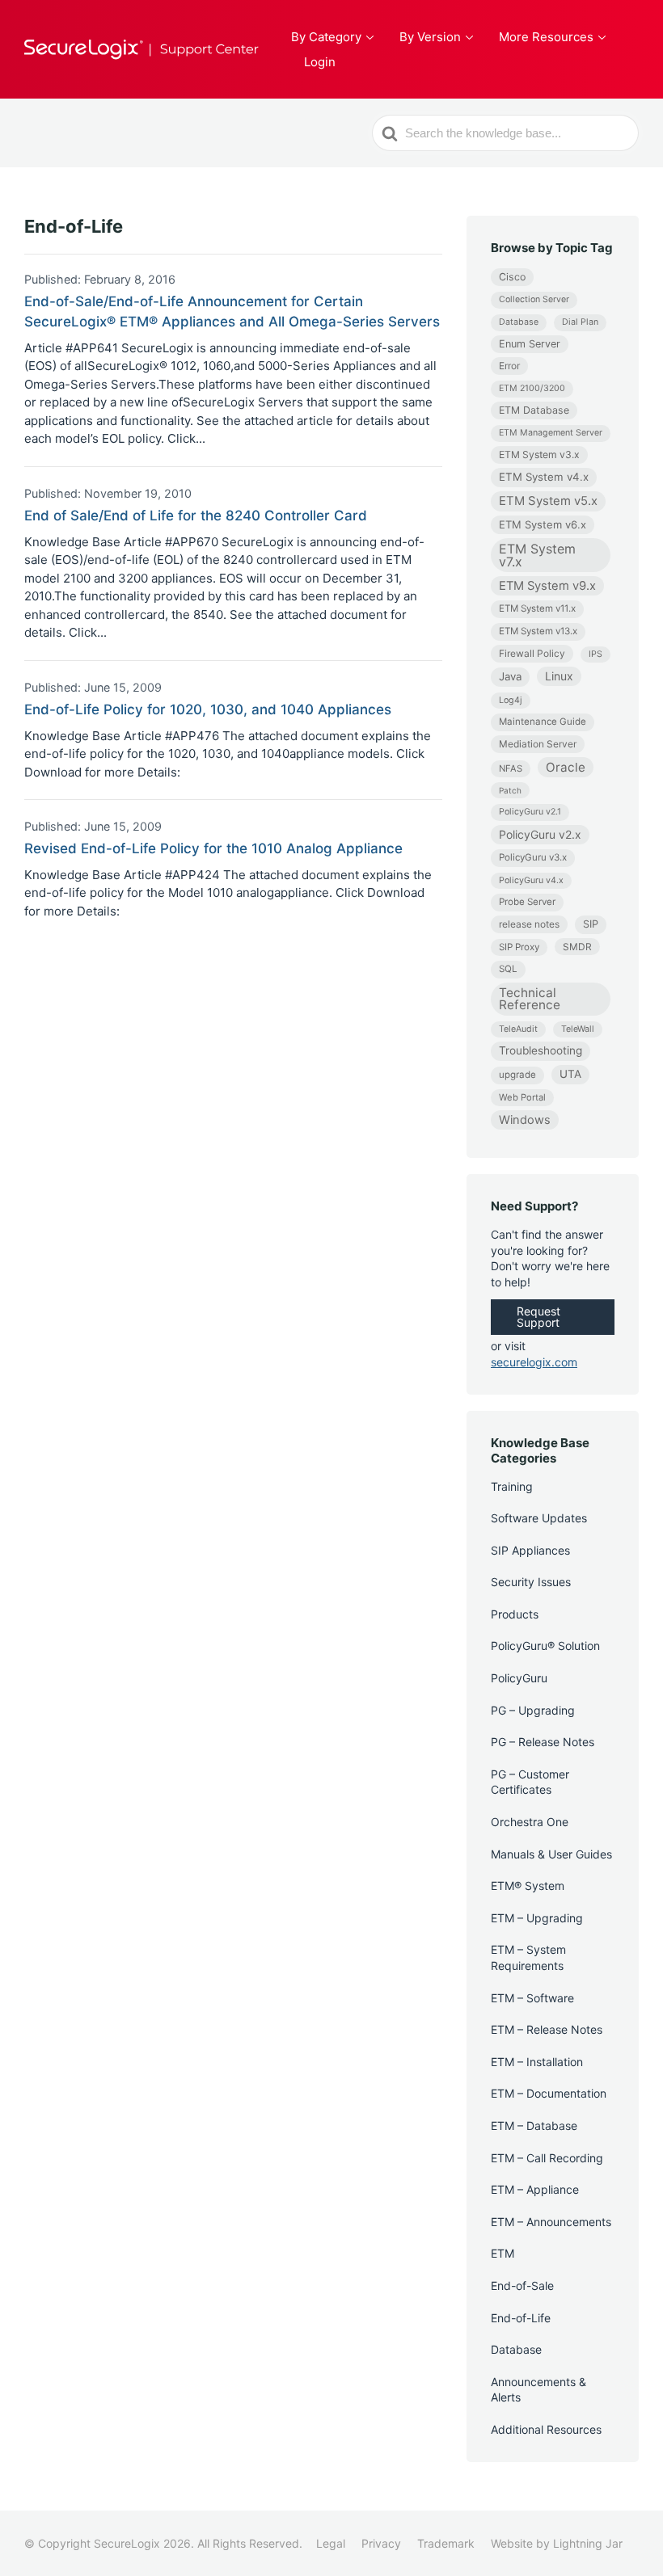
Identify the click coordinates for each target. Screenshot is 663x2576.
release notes (529, 924)
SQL (508, 969)
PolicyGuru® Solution (545, 1646)
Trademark (446, 2543)
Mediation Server (538, 744)
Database (519, 322)
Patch (510, 790)
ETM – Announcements (551, 2222)
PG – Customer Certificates (530, 1782)
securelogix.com (534, 1362)
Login (320, 62)
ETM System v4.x (544, 477)
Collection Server (534, 299)
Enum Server (530, 344)
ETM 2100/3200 (532, 388)
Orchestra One (530, 1822)
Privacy (381, 2543)
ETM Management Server (551, 433)
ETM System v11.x (537, 608)
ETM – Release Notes (547, 2029)
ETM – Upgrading (537, 1918)
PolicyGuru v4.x (531, 880)
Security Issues (531, 1582)
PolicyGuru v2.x (540, 834)
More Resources (546, 37)
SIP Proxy (519, 947)
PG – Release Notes (543, 1742)
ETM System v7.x (537, 555)
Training (512, 1486)
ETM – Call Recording (547, 2158)
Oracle (566, 767)
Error (509, 366)
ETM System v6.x (543, 524)
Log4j (511, 700)
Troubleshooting (541, 1050)
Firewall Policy (532, 653)
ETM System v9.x (547, 586)
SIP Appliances (530, 1550)
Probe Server (527, 902)
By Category (326, 37)
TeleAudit (518, 1029)
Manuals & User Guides (551, 1854)
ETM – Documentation (549, 2093)
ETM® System (528, 1886)
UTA (570, 1074)
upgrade (517, 1075)
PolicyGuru (519, 1678)
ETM (503, 2253)
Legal (331, 2543)
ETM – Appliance (535, 2189)
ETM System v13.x (538, 631)
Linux (559, 676)
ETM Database (534, 410)
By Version (430, 37)
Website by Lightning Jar (557, 2543)
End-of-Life (521, 2318)
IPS (595, 654)
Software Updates (539, 1518)
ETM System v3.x (539, 455)
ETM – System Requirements (528, 1957)
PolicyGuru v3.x (533, 857)
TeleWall (578, 1029)
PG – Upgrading (533, 1710)
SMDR (577, 947)
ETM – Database (534, 2126)
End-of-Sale (522, 2286)
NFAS (511, 768)
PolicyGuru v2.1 (530, 812)
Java (510, 676)
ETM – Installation (537, 2062)
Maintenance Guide (543, 722)
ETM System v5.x (548, 501)
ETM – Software (532, 1998)
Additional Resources (546, 2429)
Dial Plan (580, 322)
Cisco (512, 277)
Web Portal (522, 1097)
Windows (525, 1120)
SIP (591, 924)
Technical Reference (530, 999)
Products (515, 1614)
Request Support (538, 1317)
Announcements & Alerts (538, 2390)
